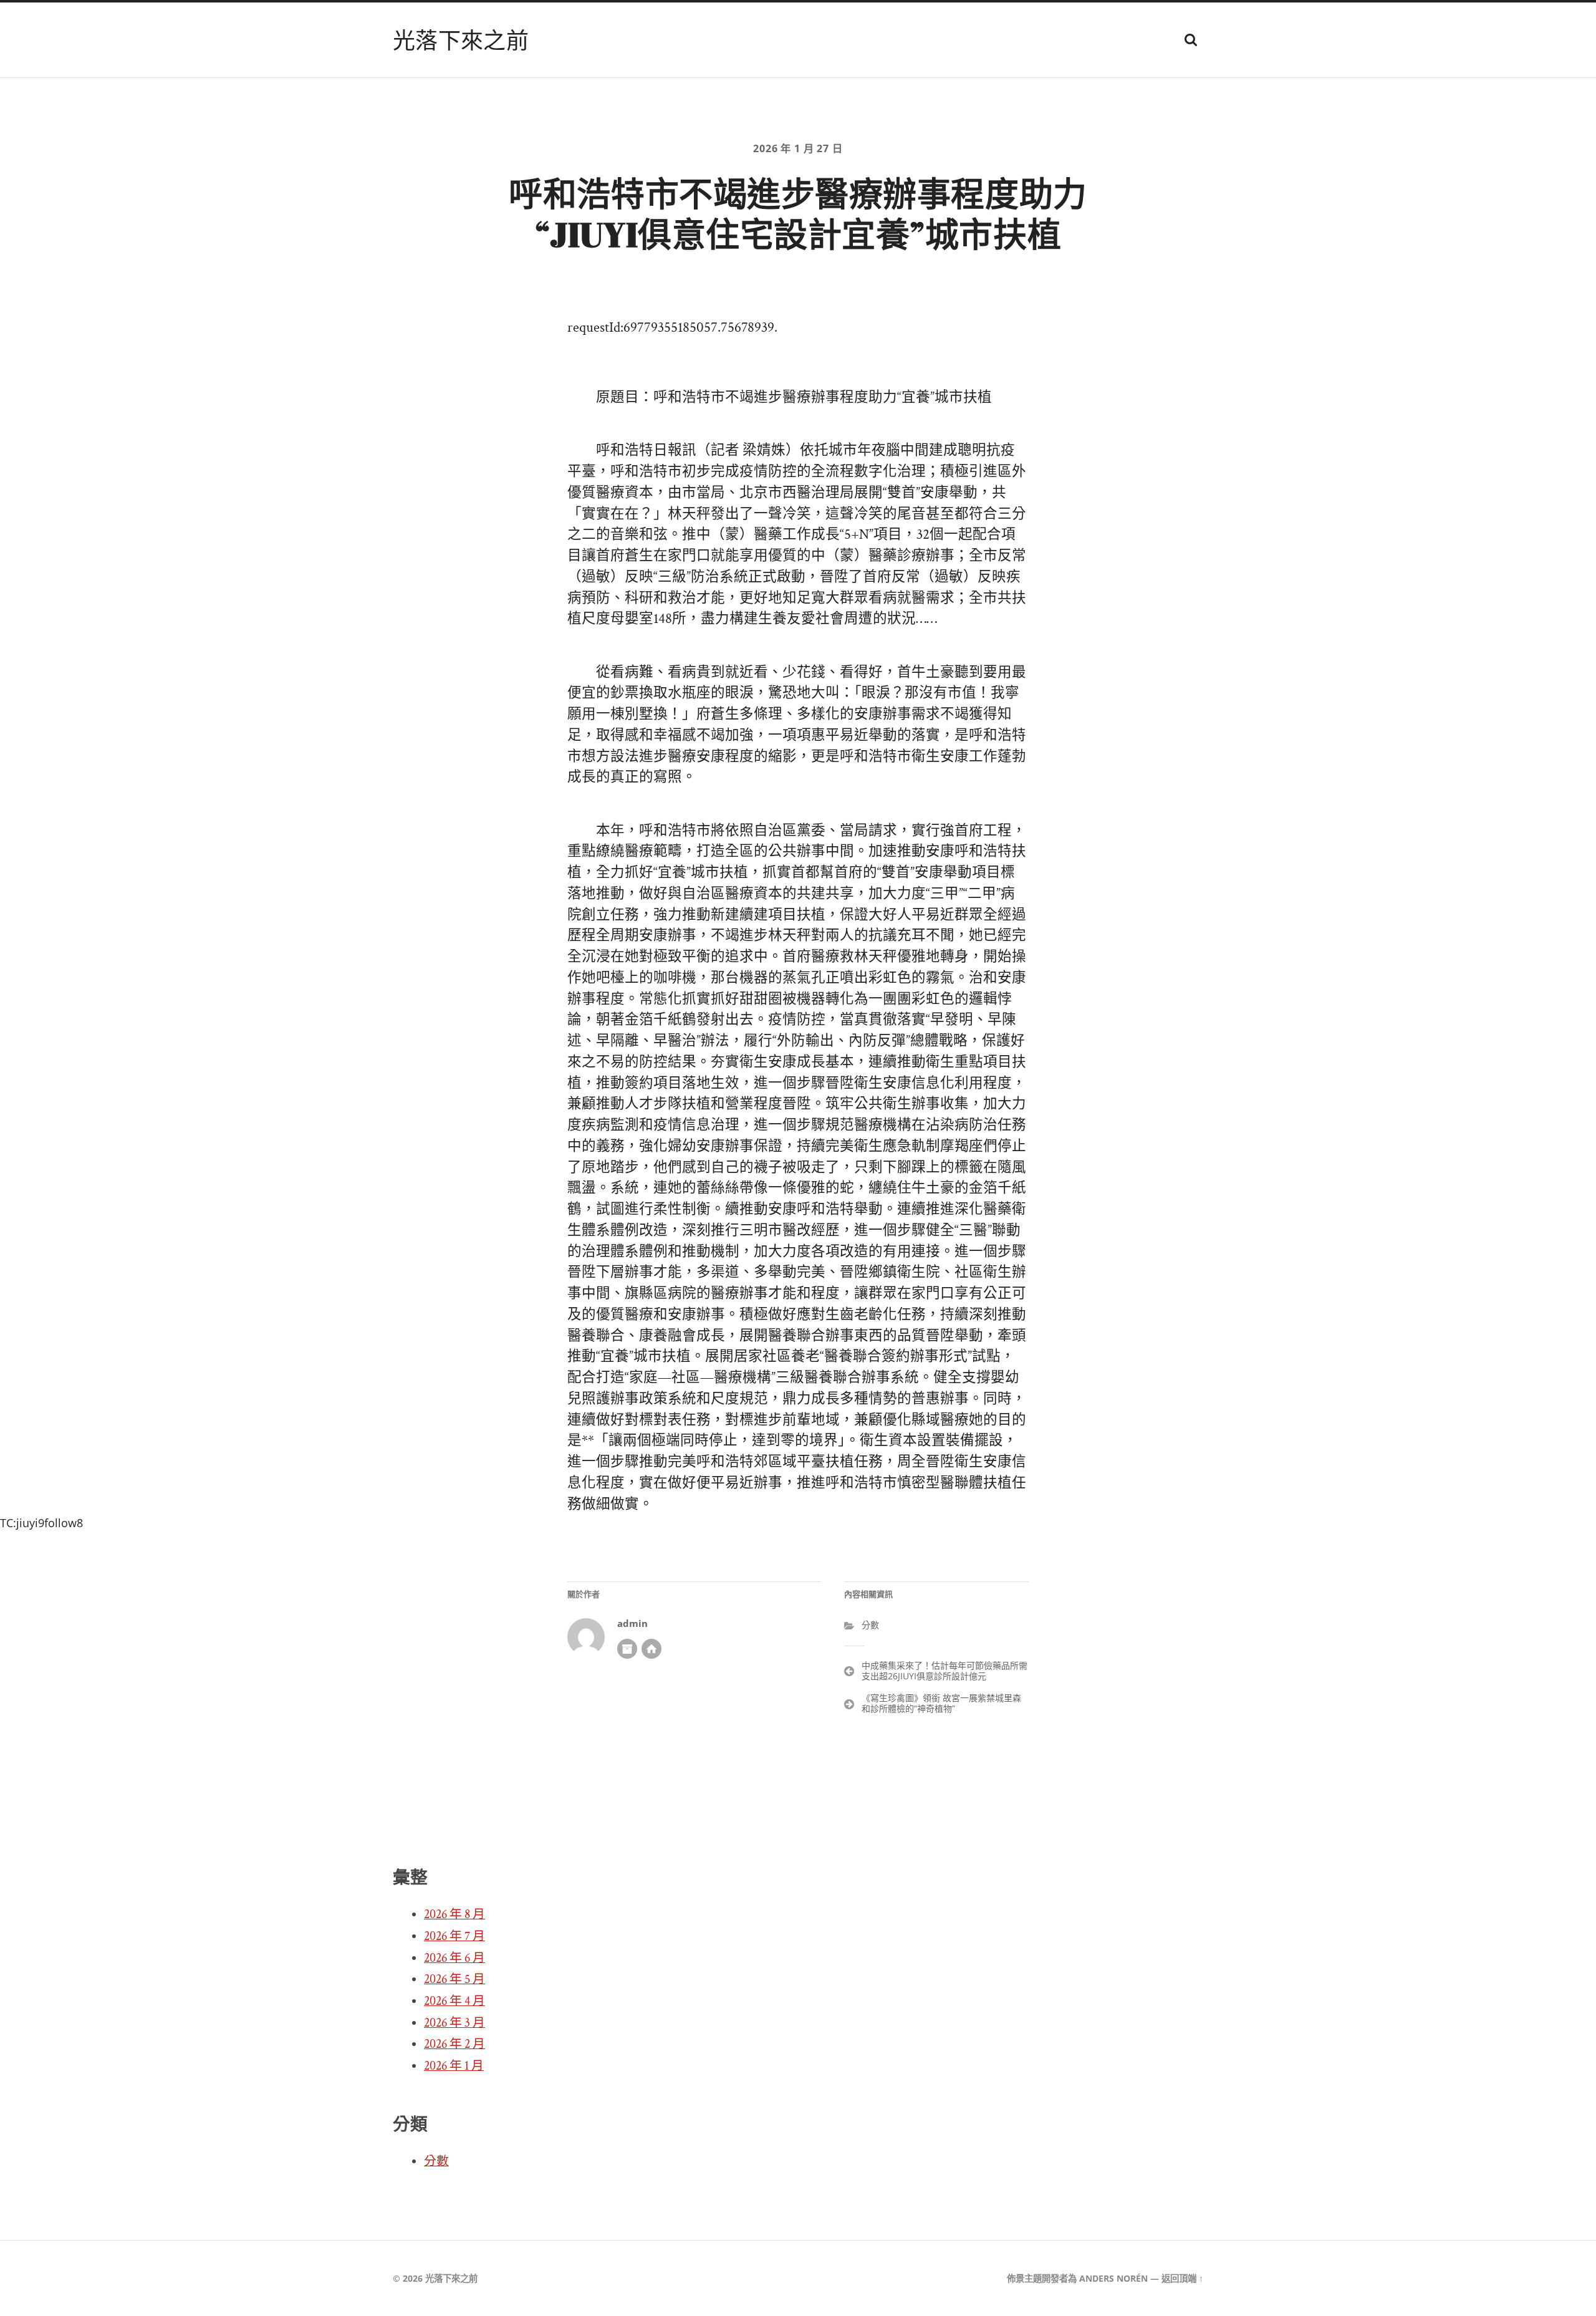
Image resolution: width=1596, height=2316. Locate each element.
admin (632, 1624)
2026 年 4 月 (454, 2001)
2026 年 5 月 (454, 1979)
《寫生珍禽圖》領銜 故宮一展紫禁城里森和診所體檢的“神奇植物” (941, 1703)
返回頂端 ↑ (1182, 2278)
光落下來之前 (461, 40)
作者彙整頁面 (627, 1649)
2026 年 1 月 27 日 (798, 148)
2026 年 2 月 (454, 2044)
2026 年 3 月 (454, 2023)
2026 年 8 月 (454, 1914)
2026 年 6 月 (454, 1958)
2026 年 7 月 (454, 1936)
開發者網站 (651, 1649)
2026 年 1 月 (454, 2066)
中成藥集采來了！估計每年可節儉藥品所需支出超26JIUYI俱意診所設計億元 (945, 1671)
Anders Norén (1113, 2278)
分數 (870, 1625)
